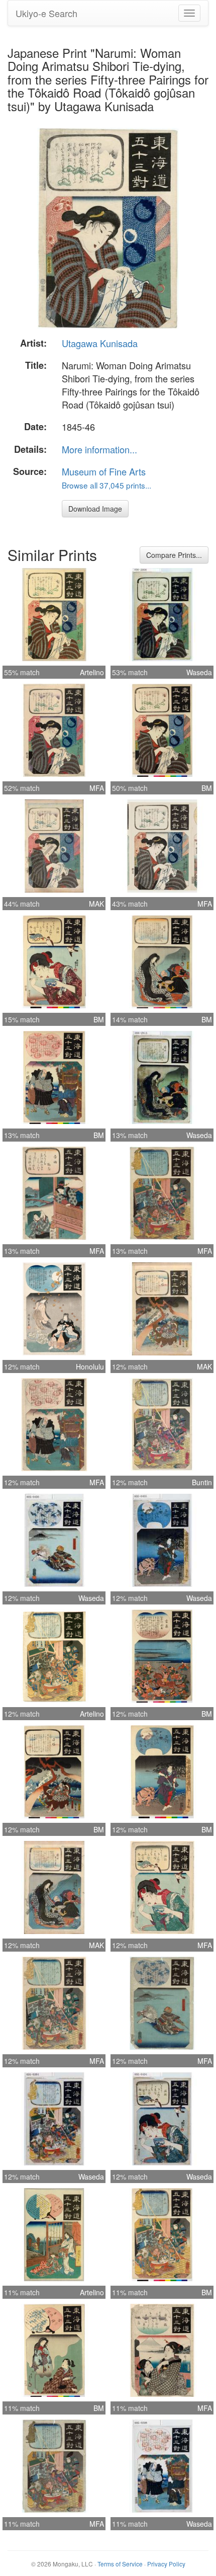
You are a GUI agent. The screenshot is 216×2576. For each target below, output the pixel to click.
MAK (96, 904)
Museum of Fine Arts (104, 471)
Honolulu (90, 1366)
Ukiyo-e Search (46, 13)
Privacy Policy (166, 2564)
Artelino (92, 672)
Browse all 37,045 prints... (106, 485)
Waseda (199, 672)
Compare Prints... (174, 555)
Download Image (95, 509)
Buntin (202, 1482)
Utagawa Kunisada (100, 343)
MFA (97, 788)
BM (207, 788)
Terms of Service (120, 2564)
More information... (99, 449)
